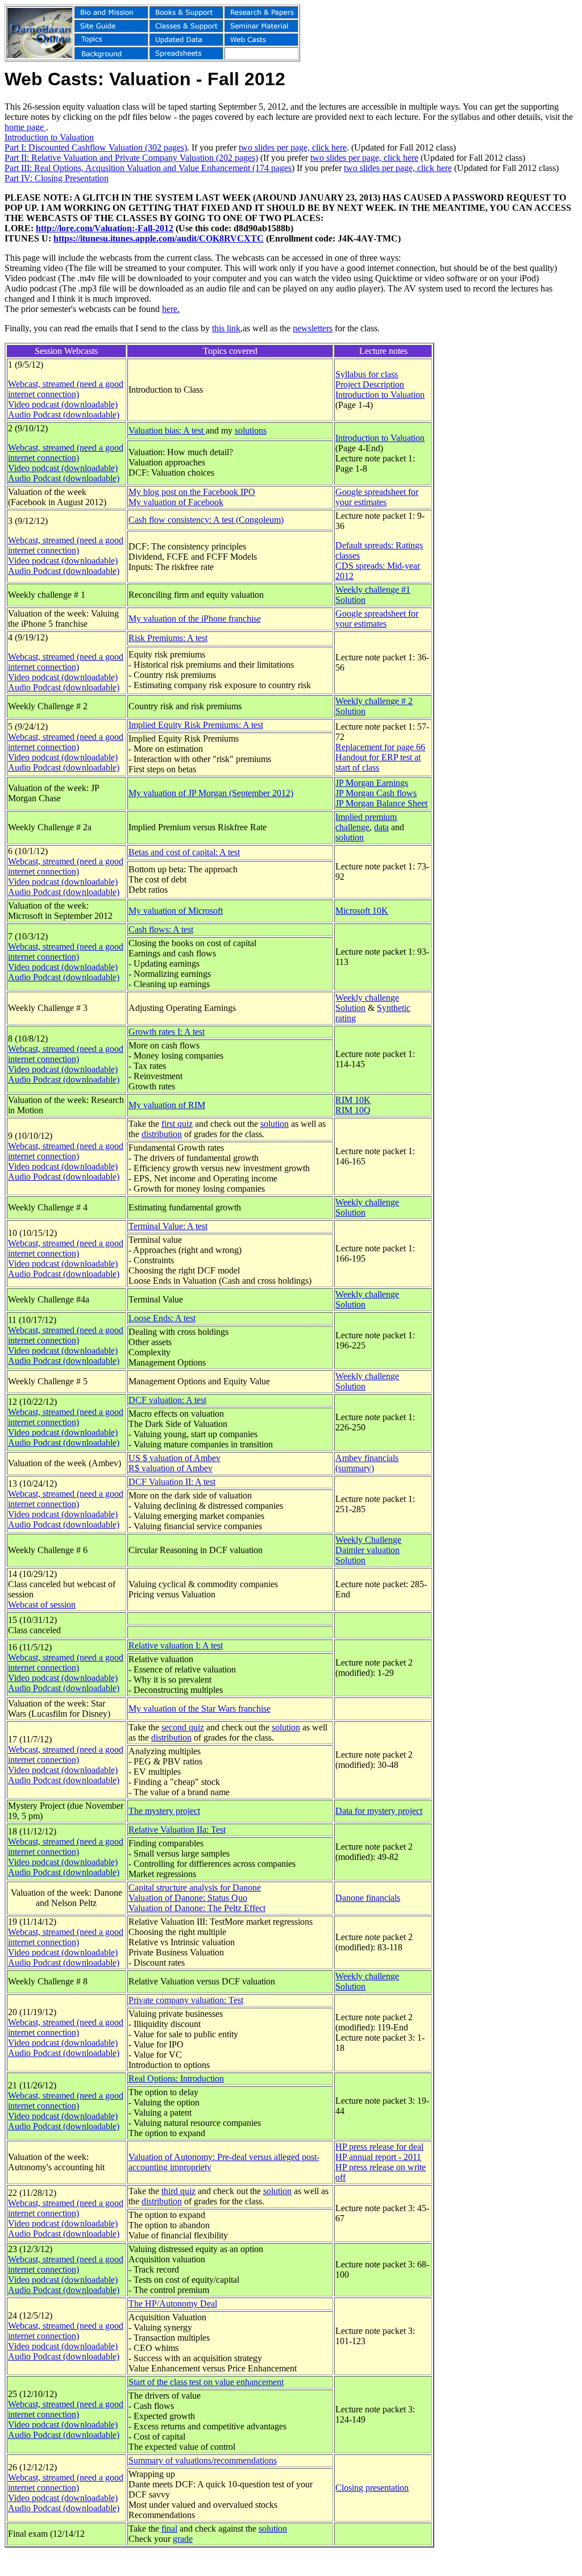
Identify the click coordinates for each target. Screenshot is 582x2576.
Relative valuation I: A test (176, 1645)
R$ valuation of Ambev (171, 1468)
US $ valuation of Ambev (174, 1458)
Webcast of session (42, 1605)
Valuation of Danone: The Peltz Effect (197, 1908)
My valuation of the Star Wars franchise (199, 1709)
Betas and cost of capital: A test (184, 852)
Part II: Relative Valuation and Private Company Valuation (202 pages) (131, 158)
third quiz (178, 2191)
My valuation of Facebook (176, 502)
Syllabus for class (367, 374)
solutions (251, 430)
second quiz (183, 1727)
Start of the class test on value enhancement (206, 2382)
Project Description (370, 384)
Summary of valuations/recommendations (203, 2460)
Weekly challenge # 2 (374, 701)
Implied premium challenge (366, 822)
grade (183, 2539)
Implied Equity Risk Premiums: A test (196, 725)
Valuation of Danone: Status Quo (188, 1898)
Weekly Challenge (368, 1540)
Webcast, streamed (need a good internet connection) (66, 389)
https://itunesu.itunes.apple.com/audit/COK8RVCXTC (159, 238)
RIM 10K (353, 1100)
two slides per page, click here (293, 147)
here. (171, 309)
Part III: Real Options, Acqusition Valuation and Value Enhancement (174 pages (148, 168)
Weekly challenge (367, 998)
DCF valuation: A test (167, 1400)
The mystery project (164, 1811)
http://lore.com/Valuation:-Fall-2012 (105, 228)
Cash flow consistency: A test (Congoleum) (206, 520)
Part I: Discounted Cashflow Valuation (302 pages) (96, 147)
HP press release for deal (379, 2147)
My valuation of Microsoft (176, 911)
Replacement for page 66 (380, 747)
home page (25, 127)
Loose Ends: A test (162, 1318)
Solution (350, 600)
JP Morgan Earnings (372, 783)
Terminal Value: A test (168, 1226)
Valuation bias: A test (167, 430)
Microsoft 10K (362, 911)
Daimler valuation (367, 1550)
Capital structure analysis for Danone (195, 1888)
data (381, 827)
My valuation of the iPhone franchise (195, 619)
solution (350, 837)
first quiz (177, 1124)
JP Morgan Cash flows (376, 793)
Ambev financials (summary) (367, 1463)
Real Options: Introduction (176, 2078)
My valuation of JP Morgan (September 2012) (211, 793)
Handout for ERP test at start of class (378, 762)
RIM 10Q (353, 1110)
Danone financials (368, 1898)
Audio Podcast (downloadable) (64, 415)
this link (226, 328)
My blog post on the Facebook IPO (192, 492)
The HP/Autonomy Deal (173, 2304)
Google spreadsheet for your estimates (377, 497)
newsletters (313, 328)
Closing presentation (372, 2488)
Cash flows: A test (161, 929)
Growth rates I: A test (167, 1032)
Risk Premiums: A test (168, 638)
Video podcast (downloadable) (63, 404)
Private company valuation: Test (186, 2000)
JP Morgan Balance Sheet (381, 803)
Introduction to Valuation (49, 137)
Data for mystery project (379, 1811)
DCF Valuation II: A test (172, 1482)
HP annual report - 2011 (378, 2157)
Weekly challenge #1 (373, 590)
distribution (162, 1134)
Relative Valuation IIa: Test (177, 1830)
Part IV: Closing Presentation (57, 178)
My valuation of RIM (167, 1105)
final (169, 2529)
